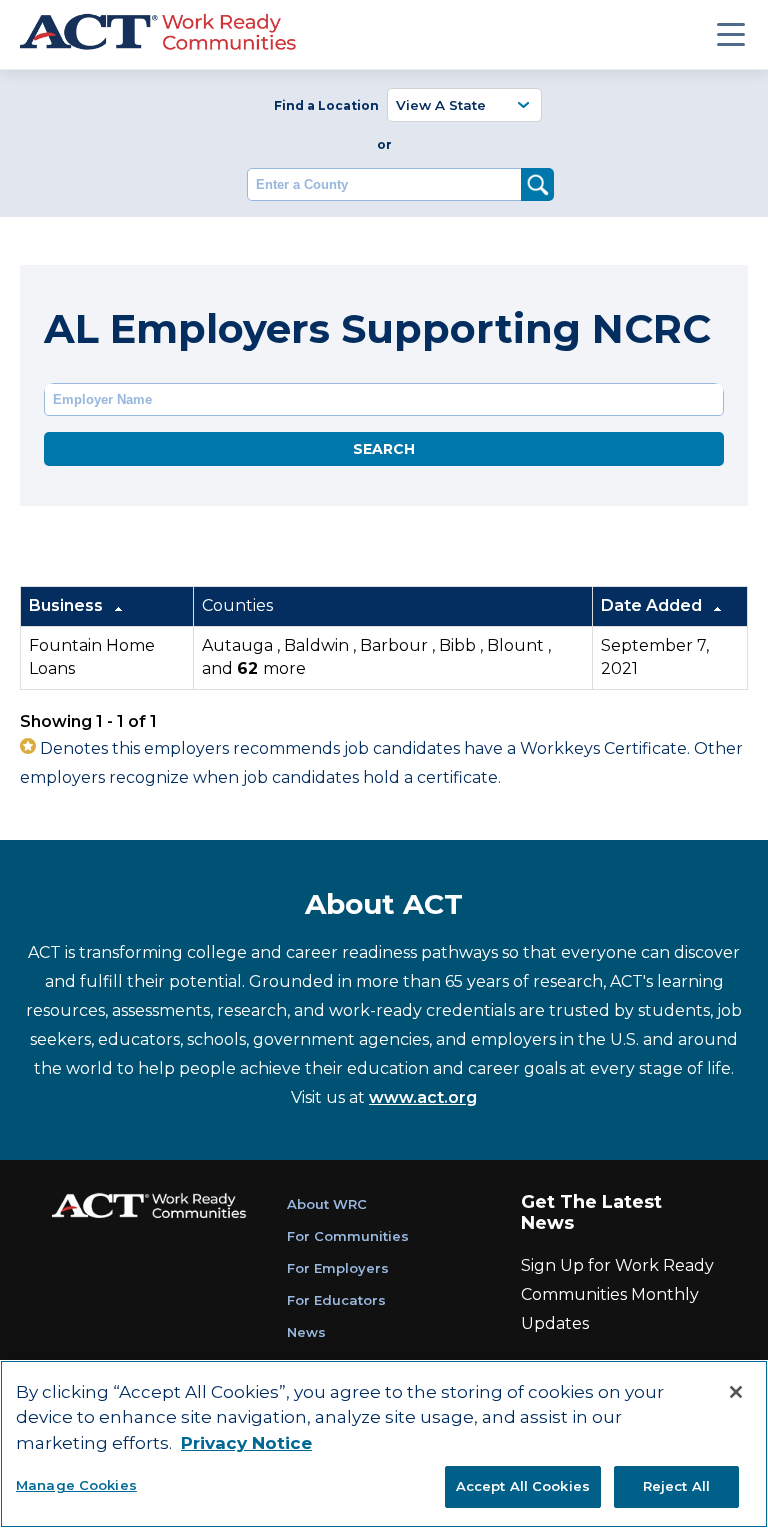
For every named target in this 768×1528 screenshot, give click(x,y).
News (306, 1332)
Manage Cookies (76, 1485)
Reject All (676, 1486)
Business (68, 605)
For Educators (336, 1300)
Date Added (653, 605)
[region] (384, 1444)
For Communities (348, 1236)
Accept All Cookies (523, 1486)
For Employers (338, 1268)
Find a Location (326, 105)
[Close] (736, 1392)
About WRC (327, 1204)
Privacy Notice (246, 1443)
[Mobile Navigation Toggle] (731, 34)
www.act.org (423, 1097)
